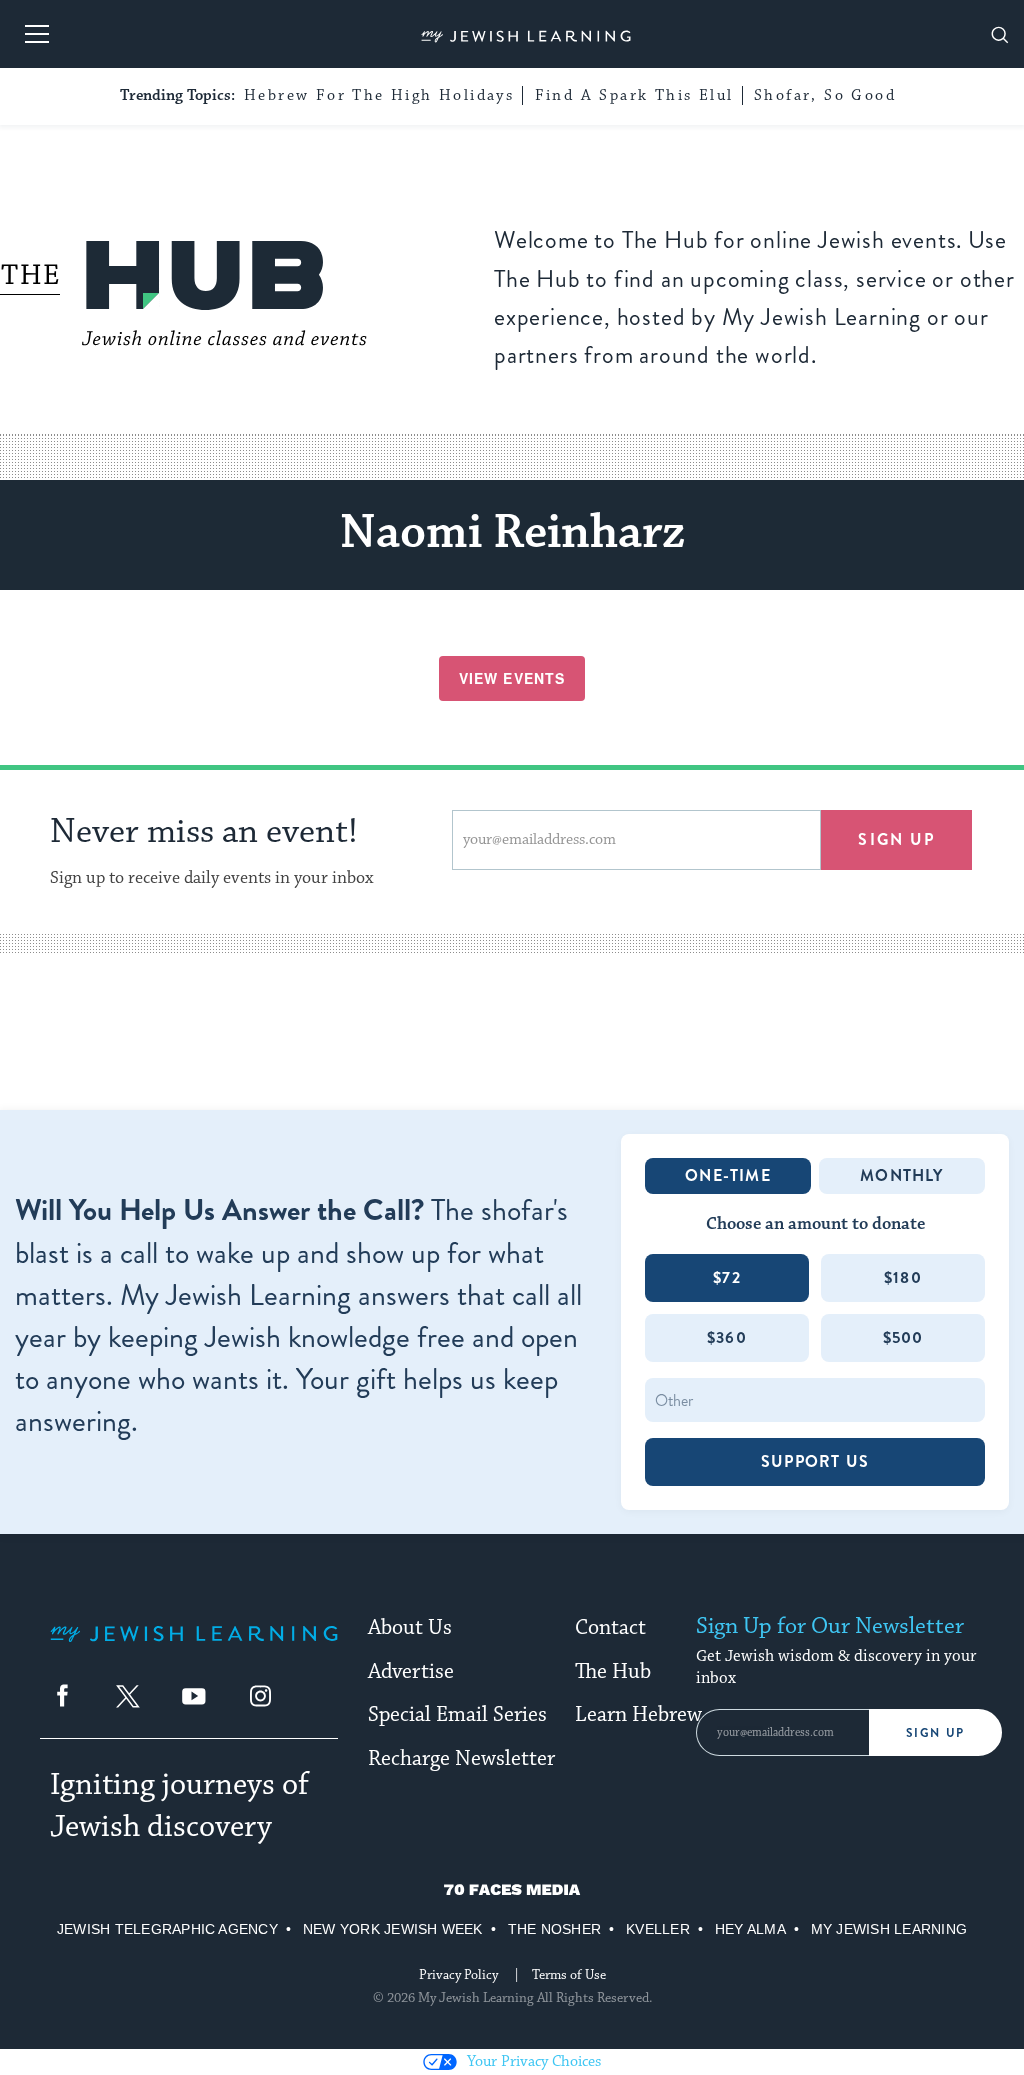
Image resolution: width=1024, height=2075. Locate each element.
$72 (727, 1277)
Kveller (658, 1929)
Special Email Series (457, 1715)
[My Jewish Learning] (194, 1649)
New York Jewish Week (393, 1929)
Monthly (901, 1175)
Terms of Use (569, 1975)
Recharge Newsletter (461, 1759)
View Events (512, 678)
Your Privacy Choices (534, 2061)
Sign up (896, 839)
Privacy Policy (458, 1975)
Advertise (411, 1672)
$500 (903, 1337)
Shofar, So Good (825, 95)
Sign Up (935, 1733)
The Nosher (554, 1929)
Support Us (815, 1461)
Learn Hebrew (638, 1715)
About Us (410, 1628)
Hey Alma (750, 1929)
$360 (727, 1337)
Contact (610, 1628)
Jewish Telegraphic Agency (167, 1929)
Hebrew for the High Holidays (379, 95)
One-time (728, 1175)
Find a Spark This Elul (634, 95)
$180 (903, 1277)
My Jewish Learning (889, 1929)
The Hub (613, 1672)
